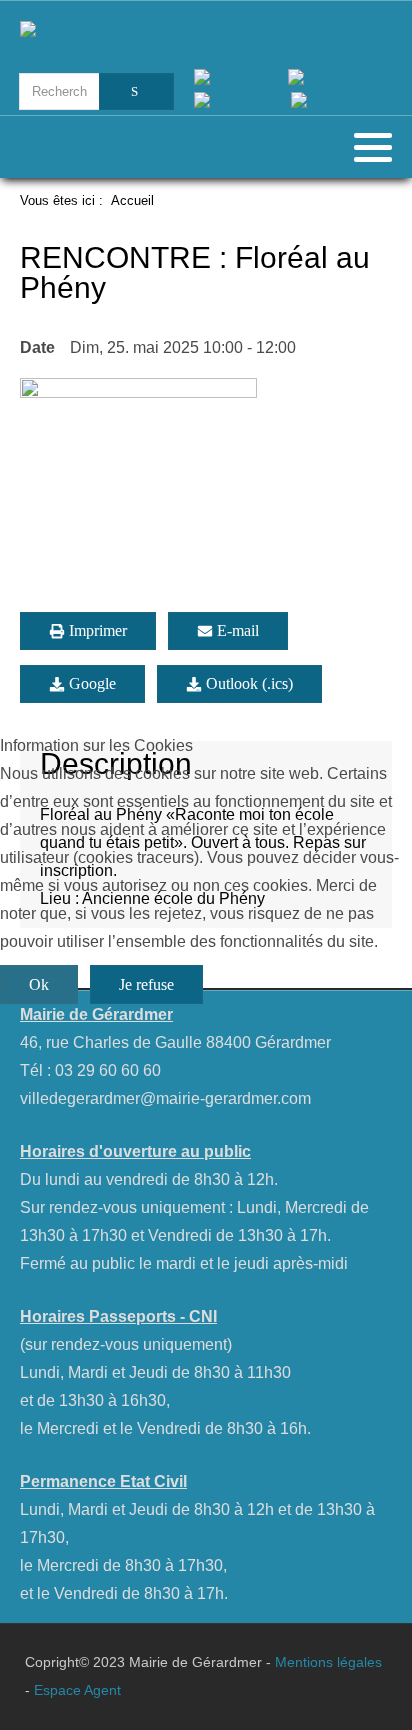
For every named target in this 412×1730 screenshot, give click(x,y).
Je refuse (146, 984)
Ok (39, 984)
